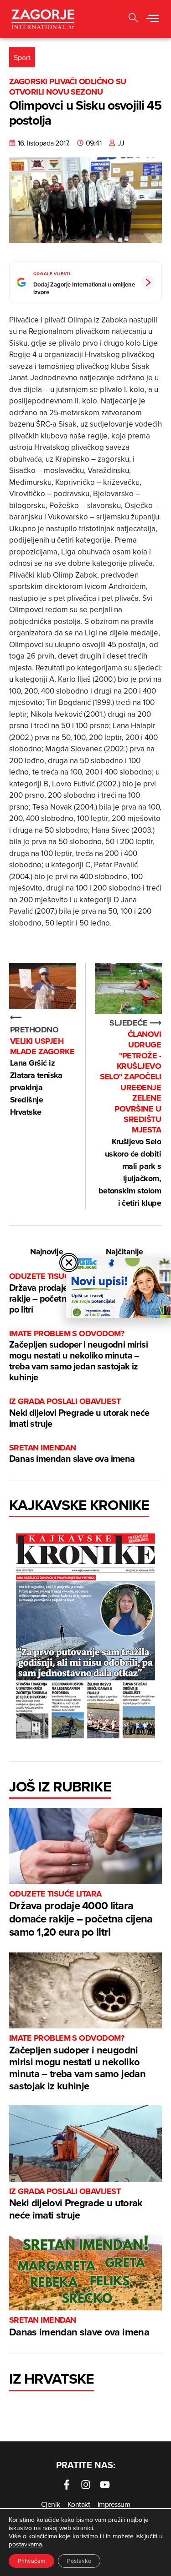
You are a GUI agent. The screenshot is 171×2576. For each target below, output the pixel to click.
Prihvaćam (31, 2561)
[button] (133, 19)
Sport (22, 57)
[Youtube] (105, 2485)
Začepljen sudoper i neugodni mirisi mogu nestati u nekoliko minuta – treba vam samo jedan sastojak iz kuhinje (78, 1356)
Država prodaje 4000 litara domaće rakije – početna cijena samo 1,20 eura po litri (81, 1914)
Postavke (79, 2561)
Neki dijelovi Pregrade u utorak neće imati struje (79, 1413)
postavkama (25, 2544)
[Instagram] (86, 2485)
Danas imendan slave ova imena (72, 1454)
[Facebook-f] (67, 2485)
